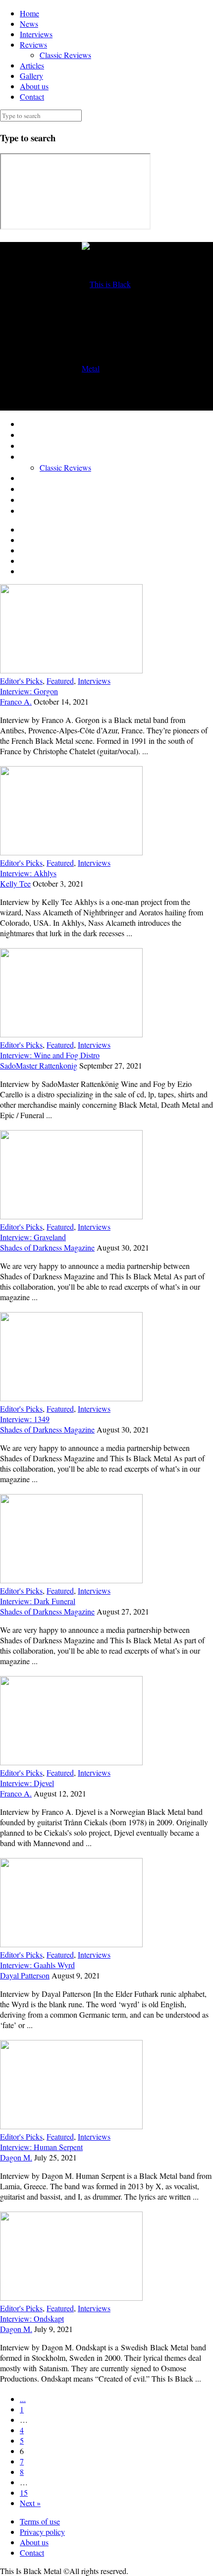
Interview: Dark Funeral (38, 1601)
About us (34, 86)
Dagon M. (16, 2157)
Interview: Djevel (27, 1783)
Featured (60, 681)
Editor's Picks (21, 681)
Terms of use (40, 2521)
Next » (30, 2503)
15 (24, 2492)
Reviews (33, 44)
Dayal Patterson (25, 1975)
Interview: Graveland (33, 1237)
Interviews (36, 34)
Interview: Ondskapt (32, 2318)
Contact (32, 96)
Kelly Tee (15, 883)
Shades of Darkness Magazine (47, 1247)
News (29, 24)
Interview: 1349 (25, 1419)
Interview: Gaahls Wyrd (37, 1965)
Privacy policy (42, 2532)
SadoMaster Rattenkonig (39, 1065)
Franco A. (16, 701)
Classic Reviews (65, 55)
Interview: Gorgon (29, 691)
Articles (32, 65)
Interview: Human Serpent (41, 2147)
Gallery (31, 76)
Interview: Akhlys (28, 873)
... (23, 2399)
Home (29, 13)
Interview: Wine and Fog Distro (50, 1055)
